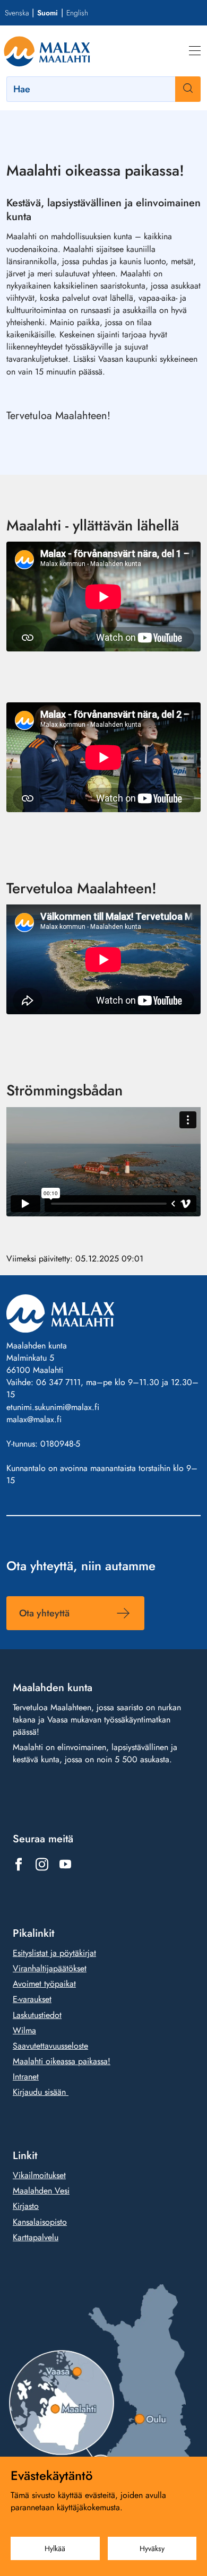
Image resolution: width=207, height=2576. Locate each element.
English (77, 13)
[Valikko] (195, 51)
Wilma (24, 2030)
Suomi (48, 13)
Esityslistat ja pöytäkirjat (54, 1953)
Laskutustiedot (37, 2014)
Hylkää (55, 2548)
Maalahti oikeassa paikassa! (62, 2061)
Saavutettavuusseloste (50, 2046)
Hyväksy (152, 2548)
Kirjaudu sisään (41, 2092)
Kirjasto (26, 2206)
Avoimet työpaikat (44, 1984)
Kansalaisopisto (40, 2221)
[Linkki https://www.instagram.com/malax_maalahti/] (42, 1864)
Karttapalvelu (36, 2237)
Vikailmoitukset (39, 2175)
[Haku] (188, 89)
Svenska (17, 13)
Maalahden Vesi (41, 2191)
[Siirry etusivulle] (47, 51)
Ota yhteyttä (44, 1613)
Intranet (26, 2077)
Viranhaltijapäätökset (50, 1968)
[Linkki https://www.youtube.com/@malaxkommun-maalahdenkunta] (65, 1864)
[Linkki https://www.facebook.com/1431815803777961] (19, 1864)
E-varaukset (32, 1999)
